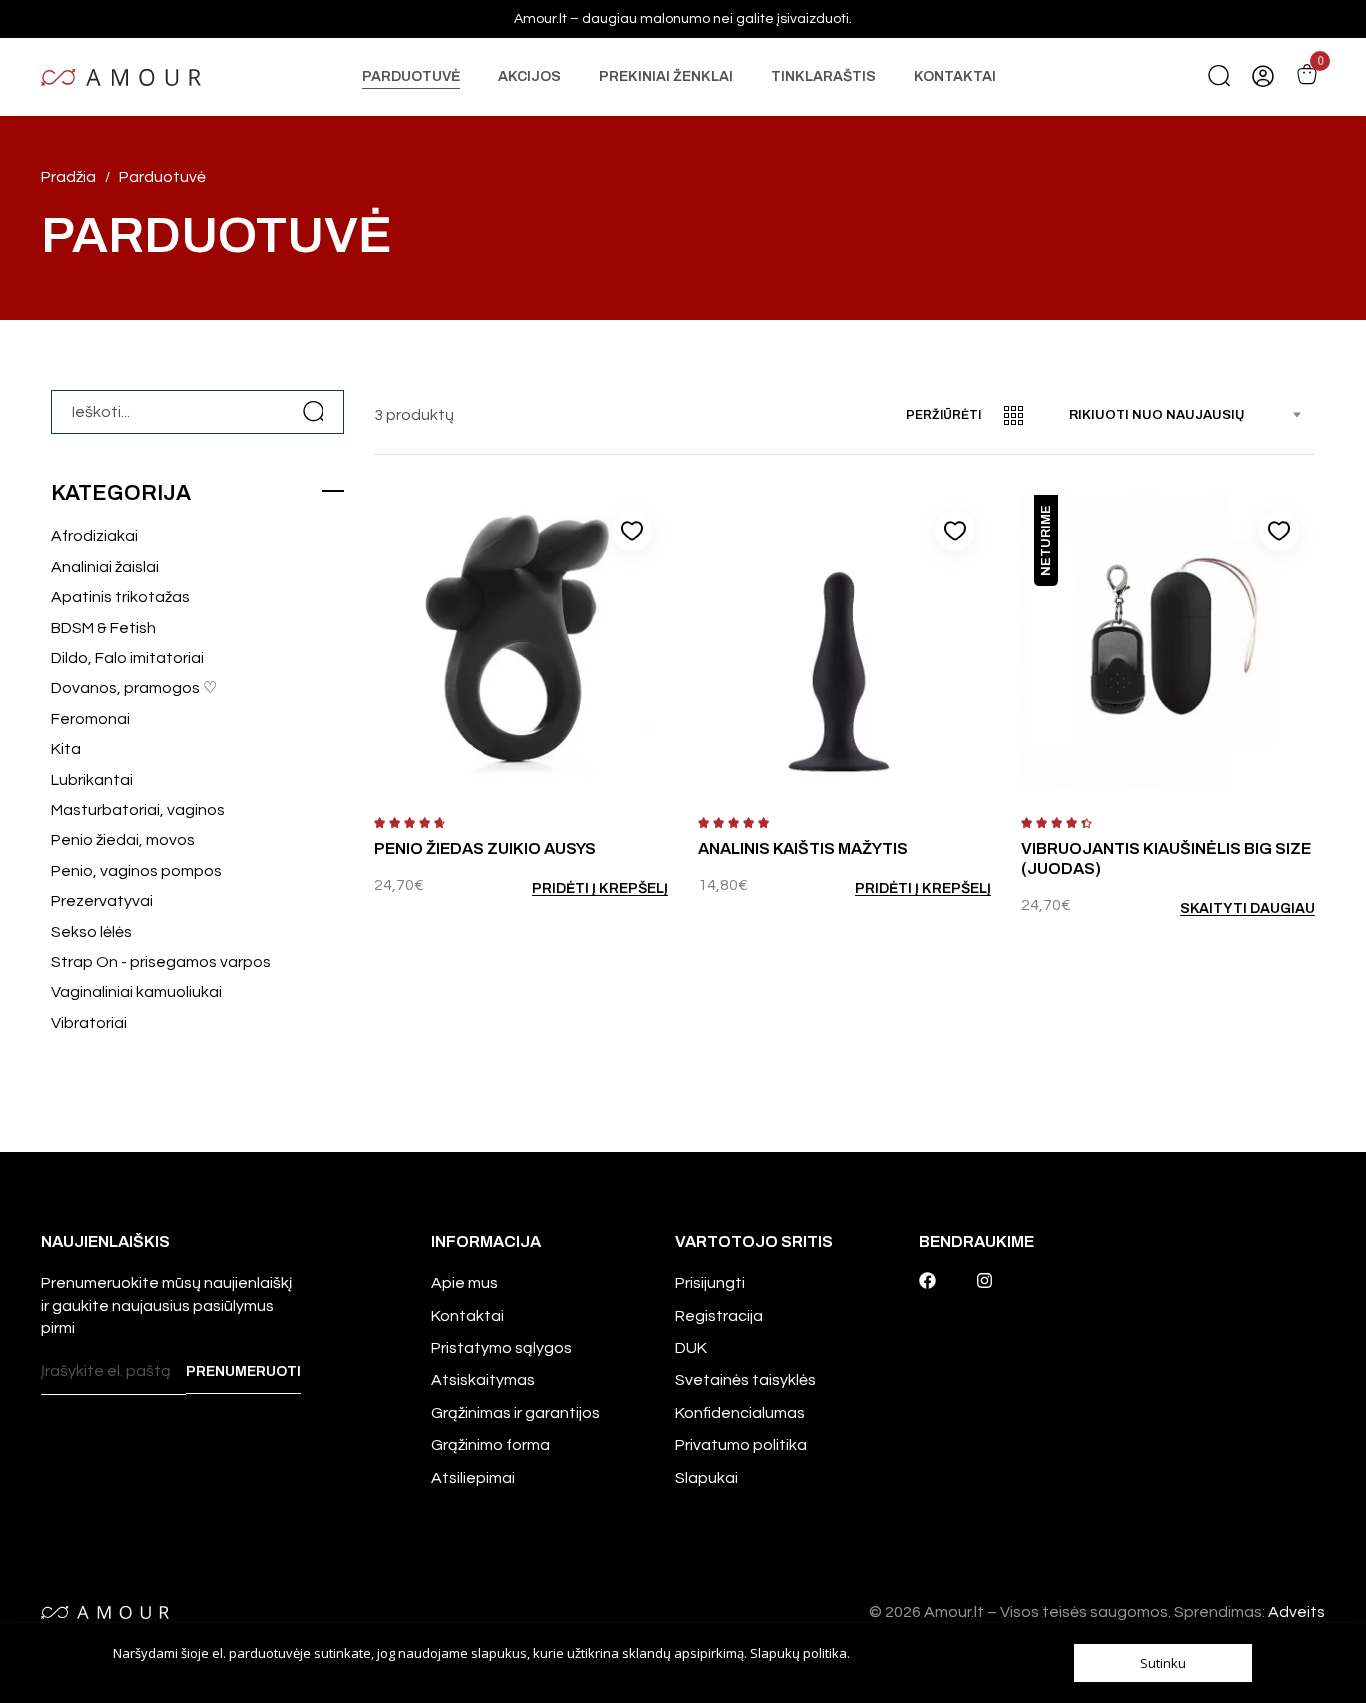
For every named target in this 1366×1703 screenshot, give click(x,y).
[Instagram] (984, 1280)
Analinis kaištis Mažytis (803, 848)
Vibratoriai (89, 1023)
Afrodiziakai (94, 536)
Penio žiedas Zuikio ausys (485, 848)
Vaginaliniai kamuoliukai (136, 992)
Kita (66, 749)
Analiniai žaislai (105, 567)
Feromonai (90, 719)
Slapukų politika (798, 1653)
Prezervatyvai (102, 901)
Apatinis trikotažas (120, 597)
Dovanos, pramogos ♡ (134, 688)
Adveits (1296, 1612)
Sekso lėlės (91, 932)
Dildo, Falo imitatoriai (127, 658)
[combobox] (1192, 415)
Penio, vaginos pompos (136, 871)
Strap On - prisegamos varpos (161, 962)
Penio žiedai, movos (123, 840)
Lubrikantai (92, 780)
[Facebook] (927, 1280)
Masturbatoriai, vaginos (138, 810)
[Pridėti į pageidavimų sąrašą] (632, 531)
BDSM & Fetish (103, 628)
